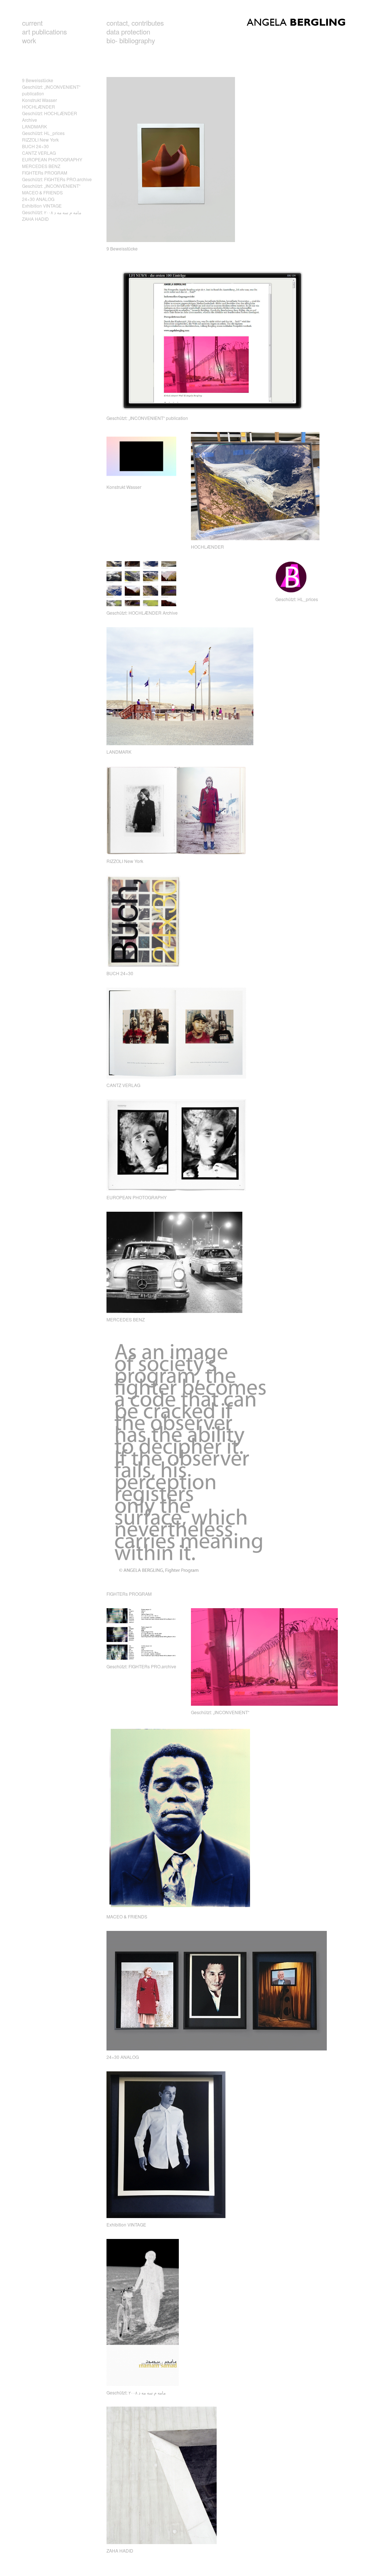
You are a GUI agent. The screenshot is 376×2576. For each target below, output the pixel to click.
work (29, 40)
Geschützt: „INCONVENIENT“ (51, 186)
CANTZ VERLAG (39, 153)
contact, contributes (135, 23)
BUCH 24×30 (35, 146)
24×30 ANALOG (38, 199)
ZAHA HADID (35, 219)
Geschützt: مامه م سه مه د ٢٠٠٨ (52, 212)
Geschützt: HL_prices (43, 133)
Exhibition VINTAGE (42, 206)
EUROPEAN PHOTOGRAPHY (52, 159)
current (32, 23)
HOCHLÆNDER (39, 107)
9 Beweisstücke (38, 80)
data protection (128, 32)
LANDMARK (35, 126)
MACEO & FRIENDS (42, 192)
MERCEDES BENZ (41, 166)
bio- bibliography (131, 40)
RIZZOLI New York (40, 140)
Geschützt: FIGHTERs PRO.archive (57, 179)
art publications (44, 32)
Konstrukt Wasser (39, 100)
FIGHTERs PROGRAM (45, 173)
